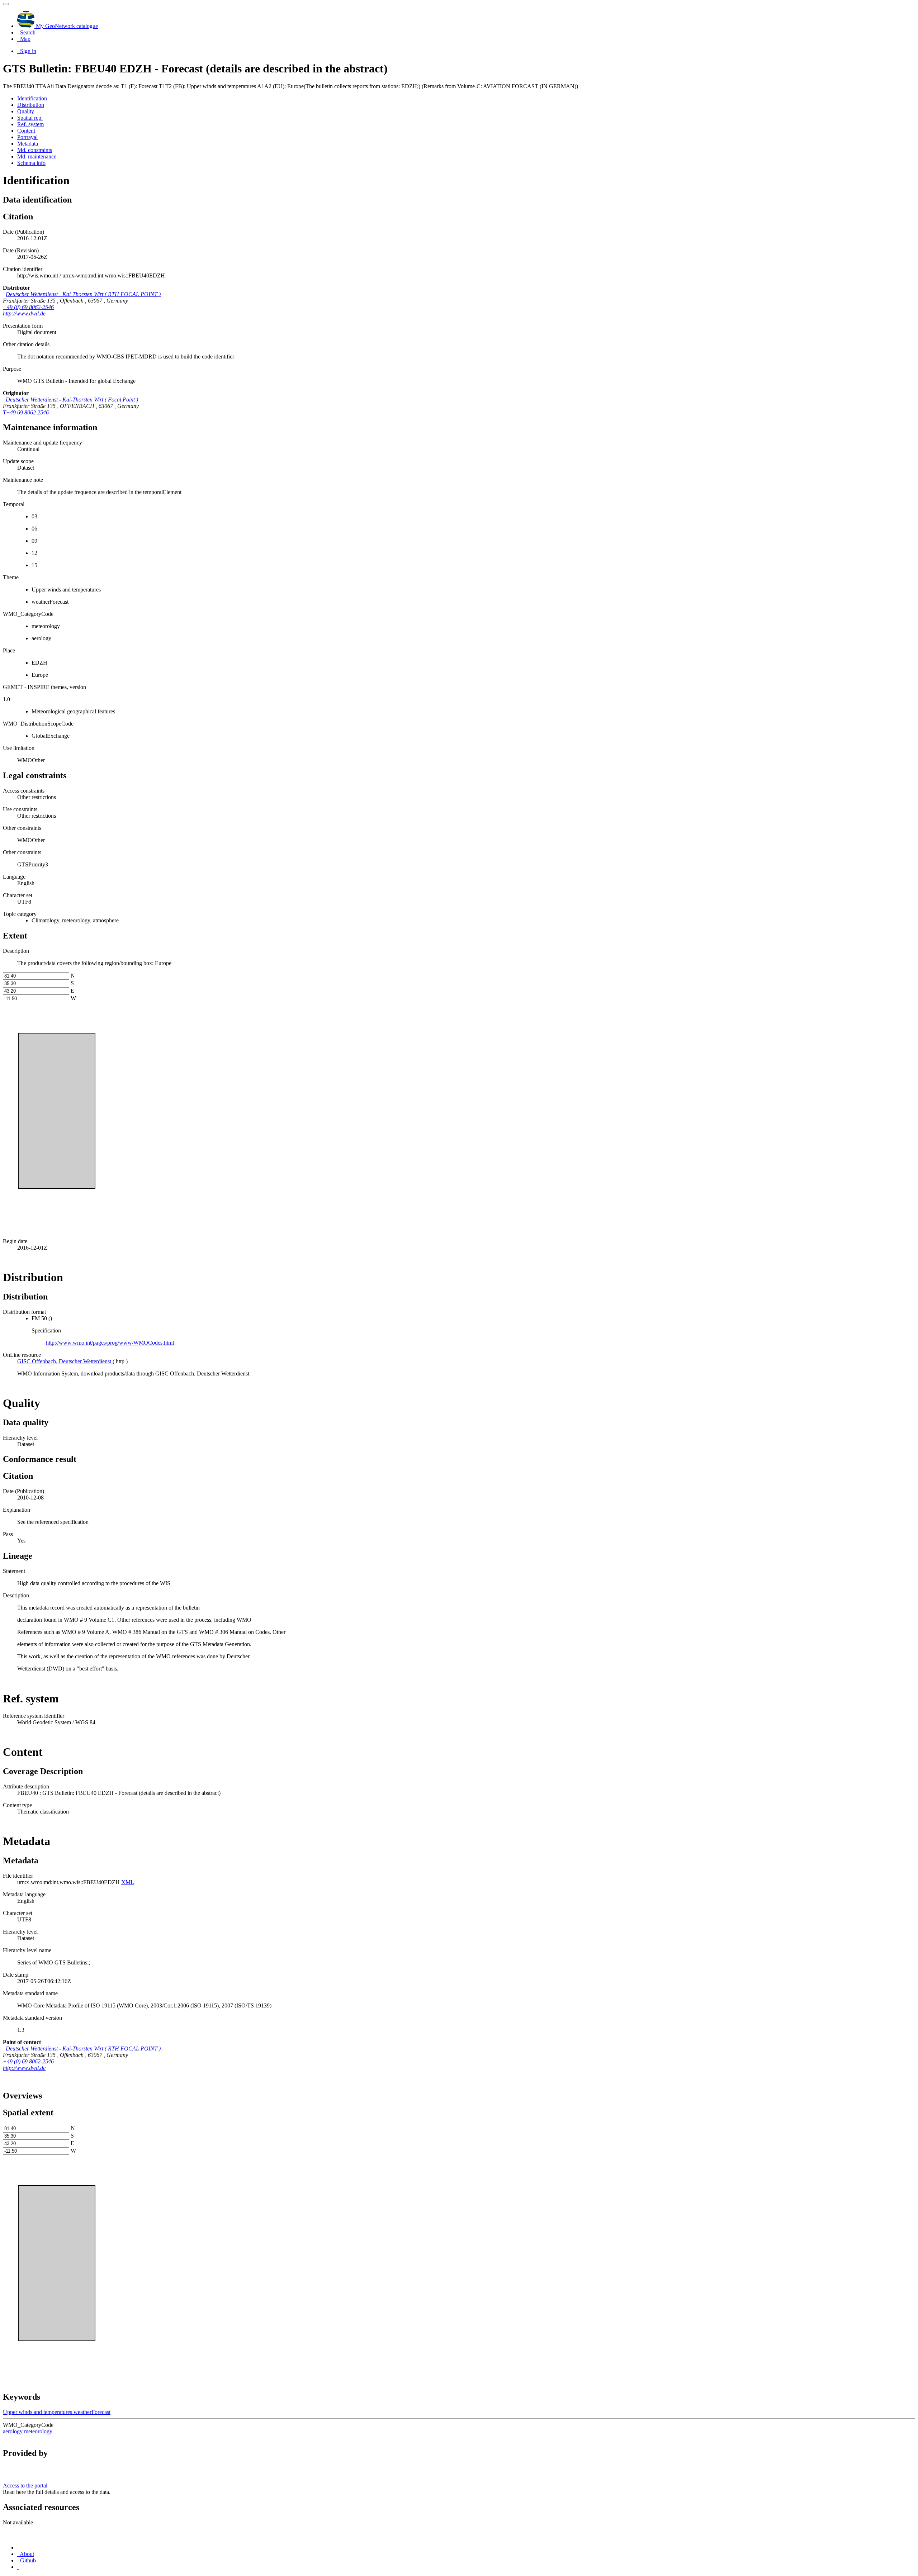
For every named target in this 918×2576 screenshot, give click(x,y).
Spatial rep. (30, 118)
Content (26, 131)
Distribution (31, 105)
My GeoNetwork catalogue (66, 26)
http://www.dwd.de (24, 313)
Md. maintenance (37, 156)
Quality (26, 111)
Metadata (28, 144)
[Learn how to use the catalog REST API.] (18, 2567)
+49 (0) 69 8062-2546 (28, 307)
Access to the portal (25, 2485)
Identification (32, 98)
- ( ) (83, 294)
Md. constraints (35, 150)
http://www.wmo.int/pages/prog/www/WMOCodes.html (110, 1343)
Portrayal (27, 137)
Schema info (31, 163)
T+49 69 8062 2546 (26, 412)
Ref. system (30, 124)
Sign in (27, 51)
